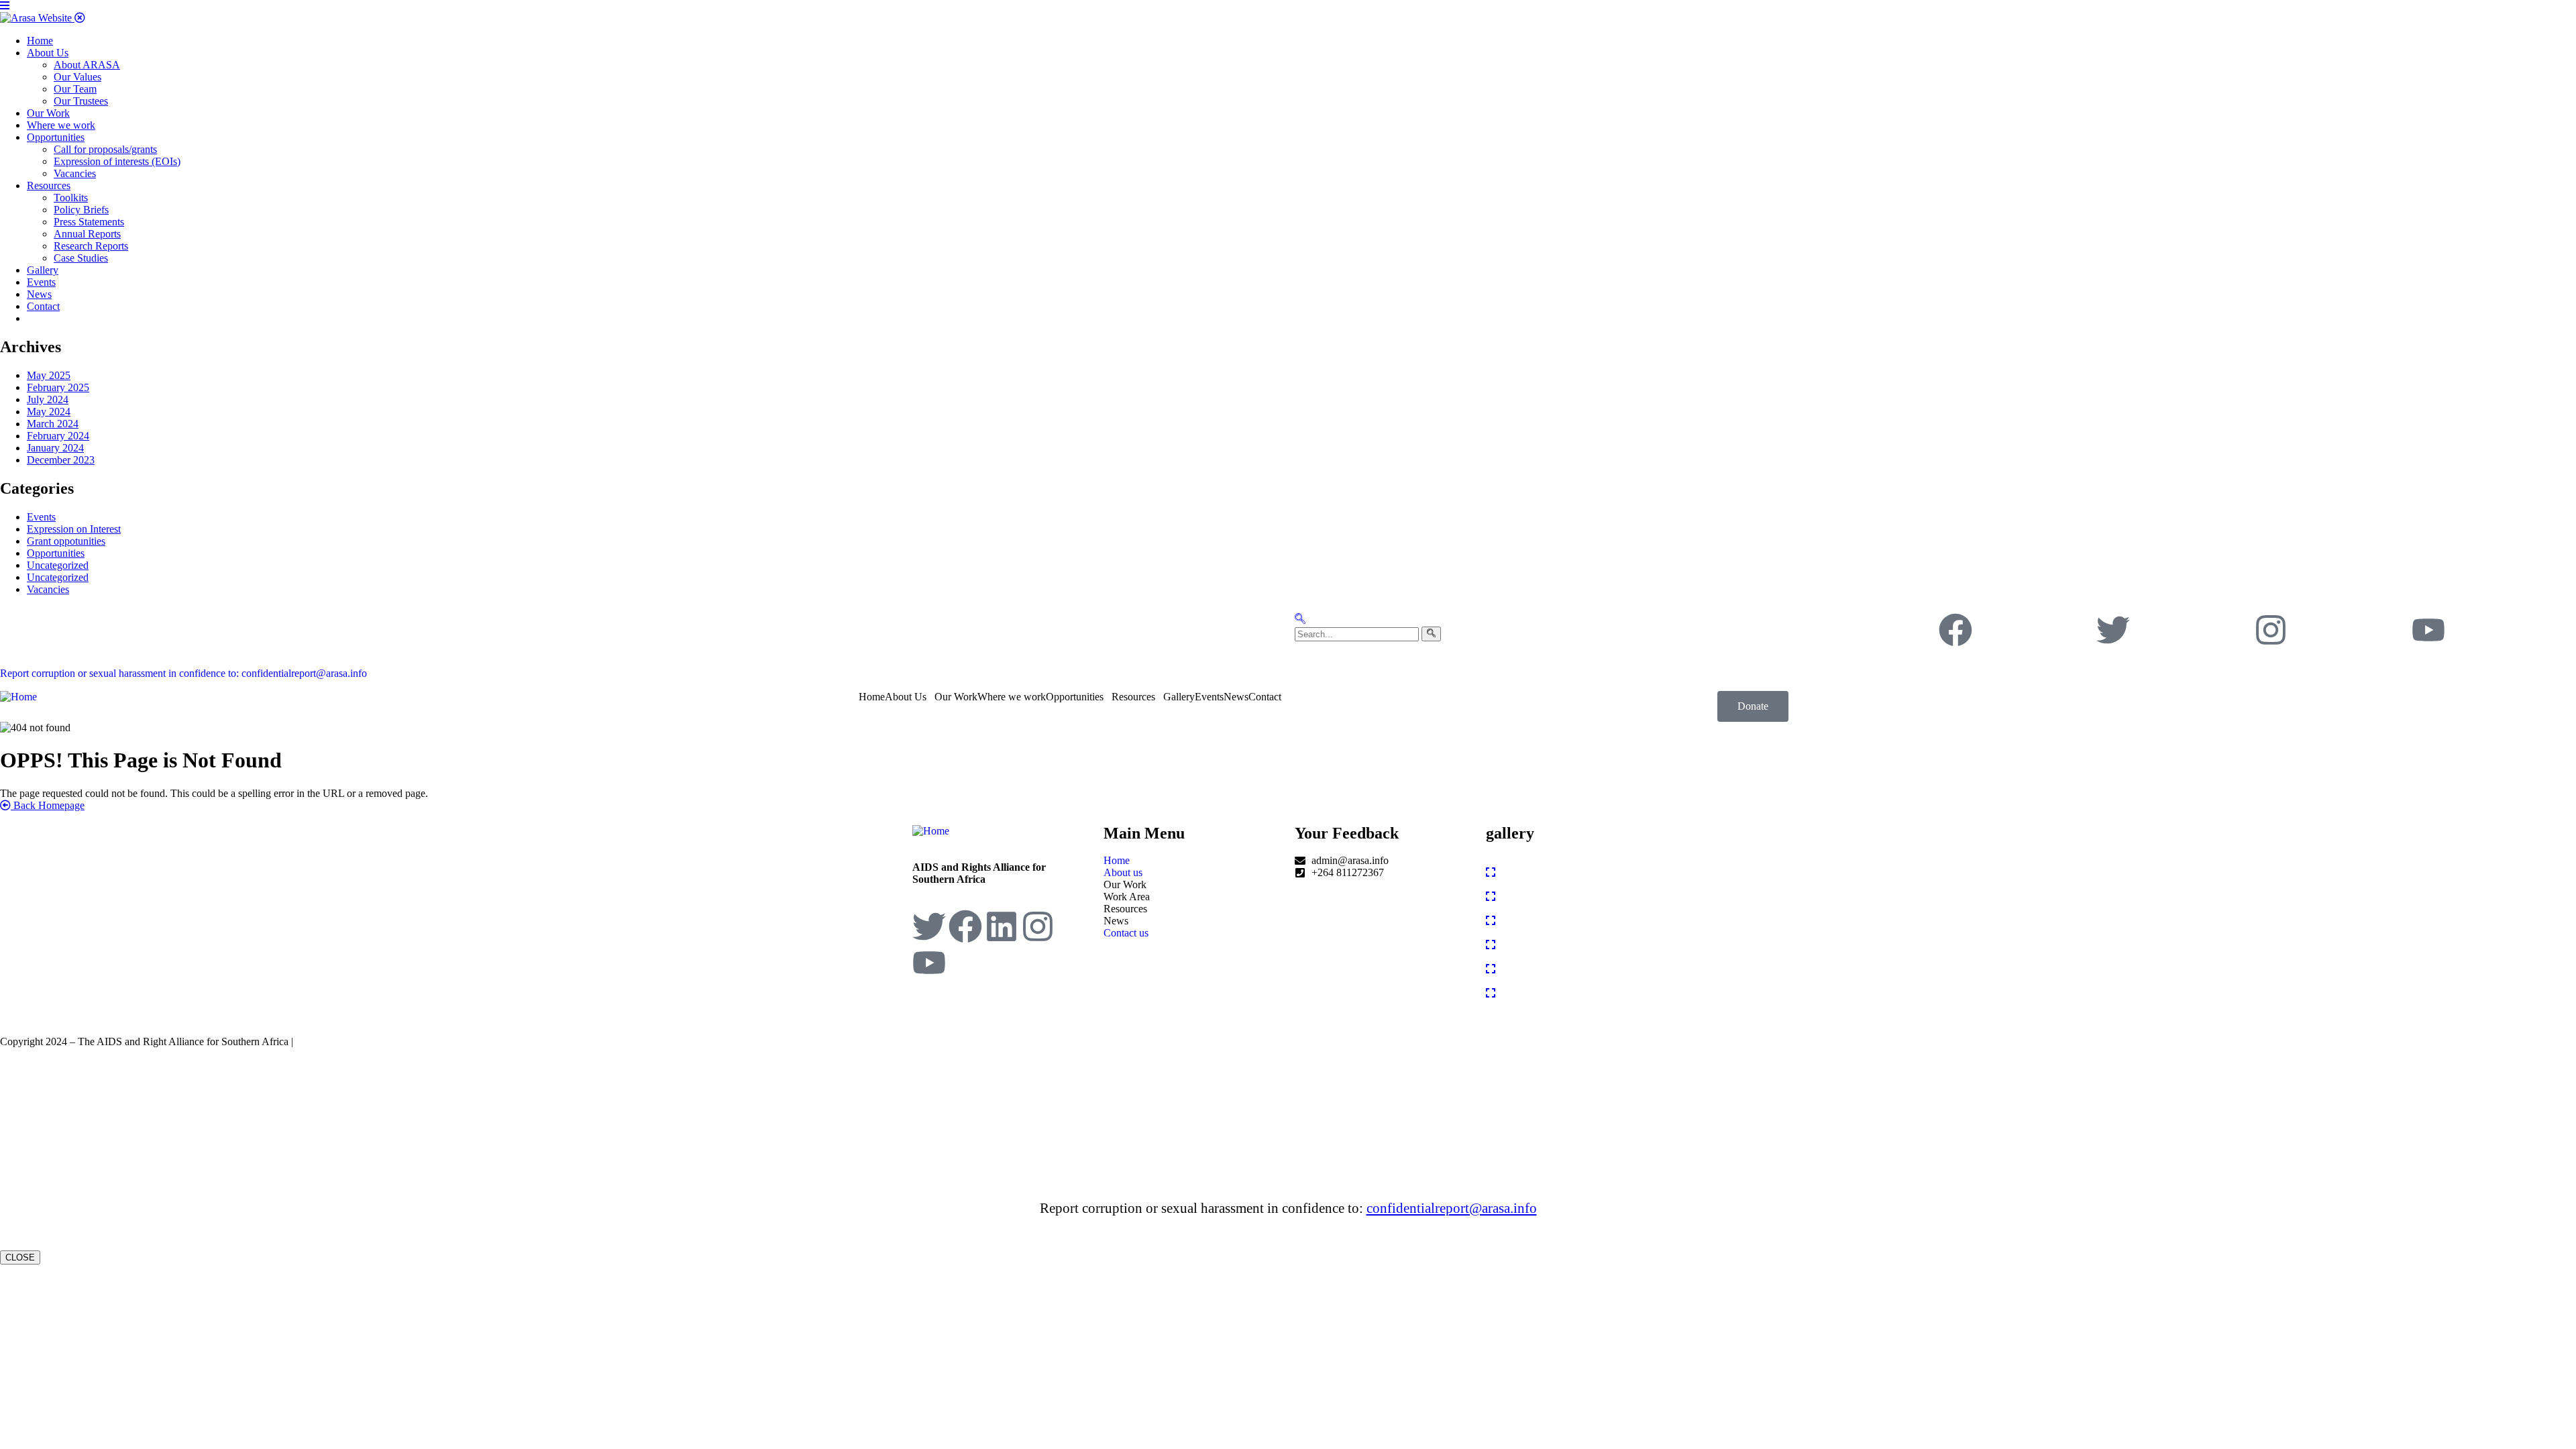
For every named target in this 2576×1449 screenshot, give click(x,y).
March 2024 (53, 424)
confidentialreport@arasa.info (1452, 1208)
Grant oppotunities (66, 541)
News (1236, 697)
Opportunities (56, 553)
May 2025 (49, 375)
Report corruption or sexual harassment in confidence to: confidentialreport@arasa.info (183, 673)
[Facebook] (1955, 630)
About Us (906, 697)
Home (872, 697)
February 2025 (58, 387)
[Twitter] (2113, 630)
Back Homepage (48, 805)
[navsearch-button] (1300, 620)
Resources (1133, 697)
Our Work (956, 697)
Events (41, 517)
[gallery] (1491, 872)
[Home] (18, 697)
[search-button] (1431, 634)
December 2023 (61, 460)
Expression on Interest (74, 529)
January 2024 (55, 448)
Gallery (1179, 697)
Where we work (1012, 697)
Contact (1265, 697)
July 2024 (48, 399)
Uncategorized (58, 565)
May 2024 (49, 412)
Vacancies (48, 589)
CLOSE (20, 1257)
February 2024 (58, 436)
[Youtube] (2428, 630)
